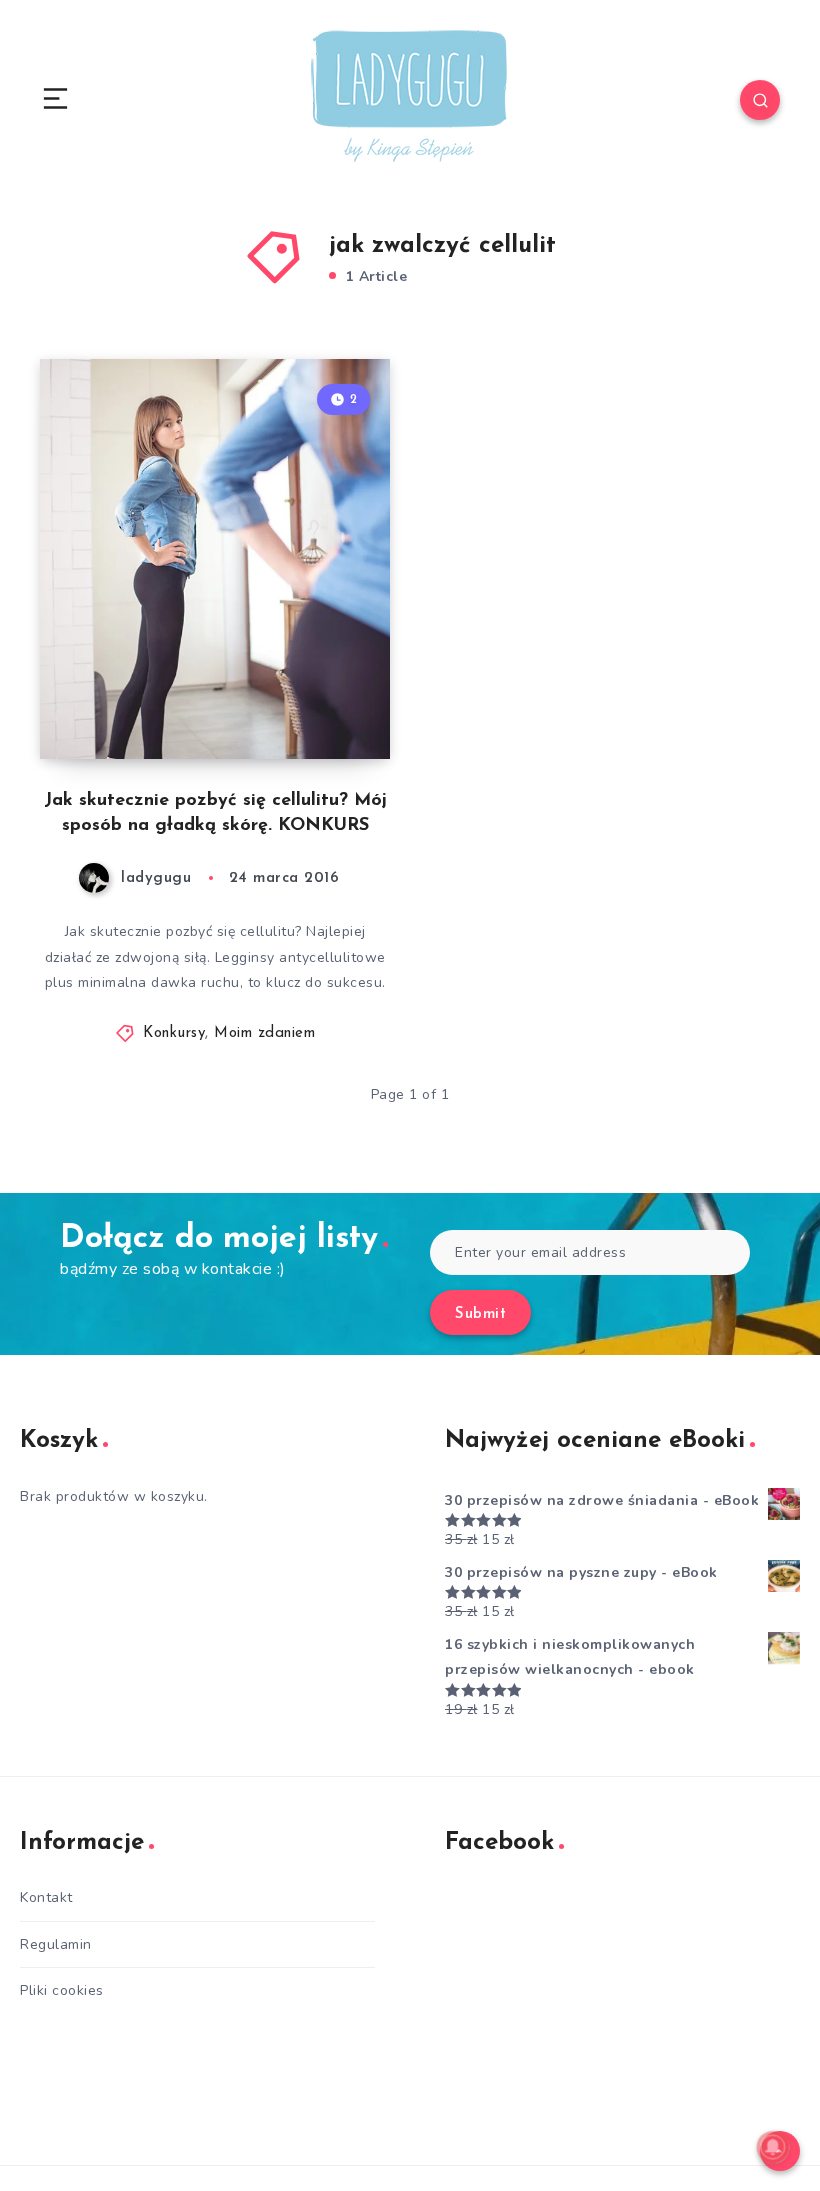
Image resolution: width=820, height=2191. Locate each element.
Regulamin (56, 1944)
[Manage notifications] (773, 2147)
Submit (480, 1314)
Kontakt (46, 1897)
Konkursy (174, 1033)
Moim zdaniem (264, 1033)
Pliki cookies (62, 1990)
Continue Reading (320, 702)
